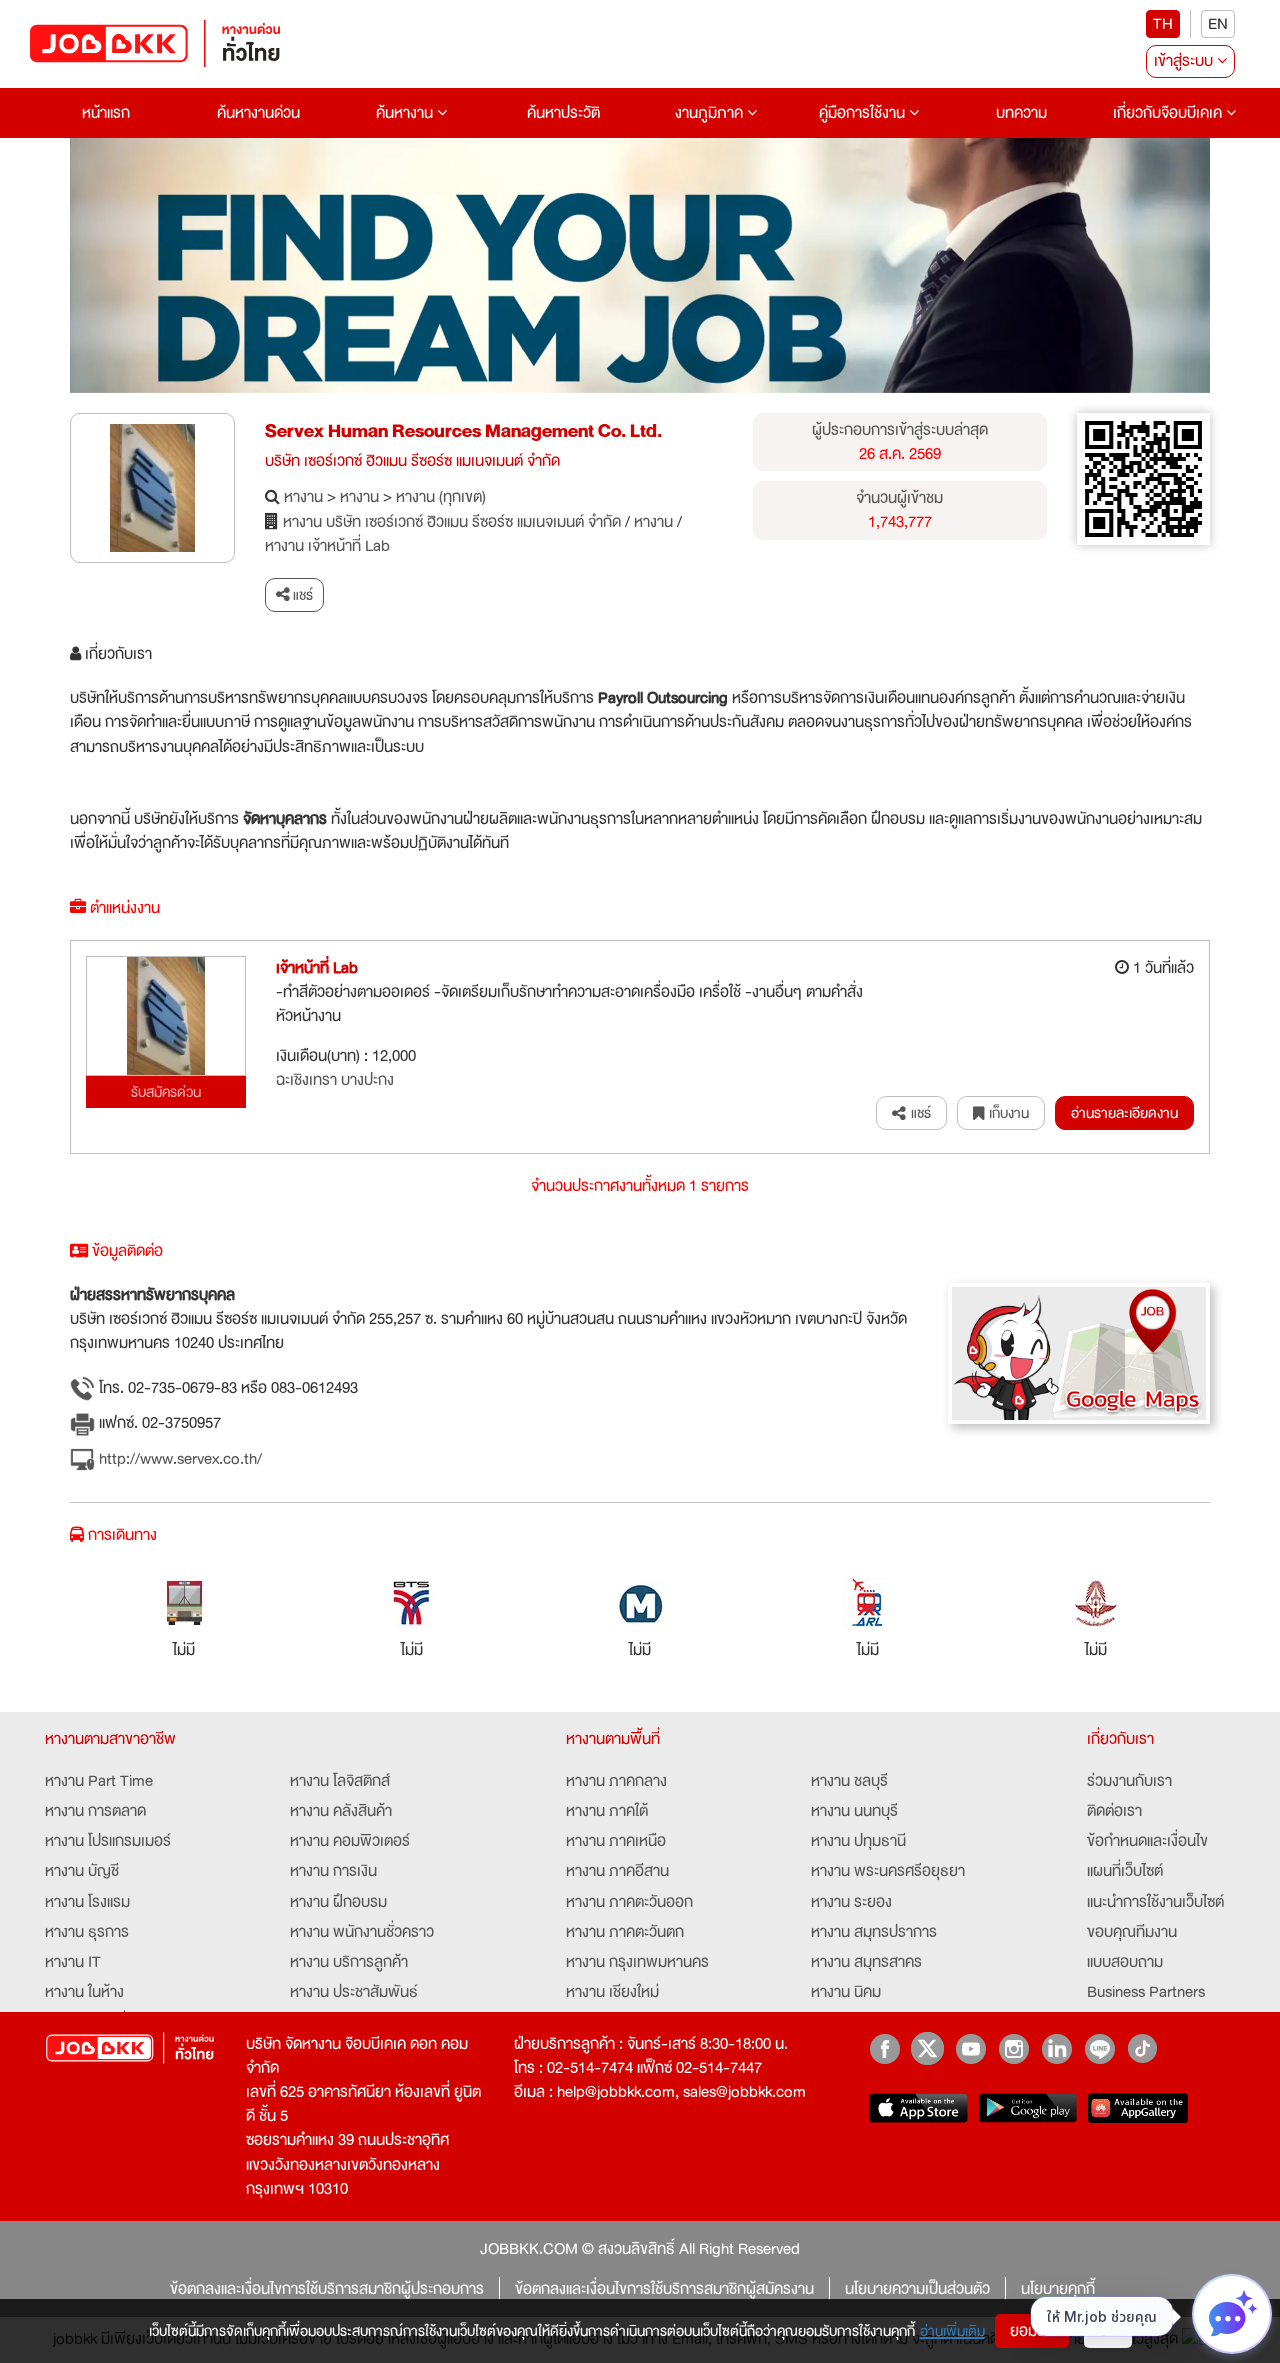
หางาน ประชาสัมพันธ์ (354, 1992)
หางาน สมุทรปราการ (874, 1932)
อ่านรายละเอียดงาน (1124, 1113)
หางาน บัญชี (82, 1871)
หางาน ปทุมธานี (858, 1841)
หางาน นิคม (846, 1992)
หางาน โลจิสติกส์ (340, 1781)
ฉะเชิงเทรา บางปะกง (335, 1080)
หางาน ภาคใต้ (607, 1811)
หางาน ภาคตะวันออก (629, 1902)
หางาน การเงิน (333, 1871)
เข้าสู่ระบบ (1185, 61)
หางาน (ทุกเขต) (441, 497)
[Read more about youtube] (970, 2048)
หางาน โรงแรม (87, 1902)
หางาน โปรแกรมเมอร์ (108, 1841)
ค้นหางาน (406, 113)
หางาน (303, 497)
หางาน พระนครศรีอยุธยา (888, 1871)
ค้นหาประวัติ (563, 113)
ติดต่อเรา (1114, 1811)
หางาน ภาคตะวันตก (625, 1932)
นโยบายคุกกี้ (1058, 2289)
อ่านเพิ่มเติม (952, 2331)
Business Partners (1146, 1992)
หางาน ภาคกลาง (616, 1781)
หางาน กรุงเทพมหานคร (637, 1962)
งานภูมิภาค (711, 113)
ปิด (1108, 2331)
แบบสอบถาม (1125, 1962)
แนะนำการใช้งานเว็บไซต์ (1155, 1902)
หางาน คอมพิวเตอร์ (350, 1841)
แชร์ (301, 595)
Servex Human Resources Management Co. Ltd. (463, 431)
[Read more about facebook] (884, 2048)
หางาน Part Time (99, 1781)
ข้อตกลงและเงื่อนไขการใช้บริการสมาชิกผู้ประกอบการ (327, 2289)
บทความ (1021, 113)
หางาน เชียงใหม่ (612, 1992)
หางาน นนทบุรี (854, 1811)
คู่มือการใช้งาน (864, 113)
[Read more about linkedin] (1056, 2048)
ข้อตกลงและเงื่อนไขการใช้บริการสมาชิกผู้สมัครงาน (664, 2289)
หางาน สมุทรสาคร (866, 1962)
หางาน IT (73, 1962)
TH (1163, 24)
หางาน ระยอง (851, 1902)
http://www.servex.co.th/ (178, 1459)
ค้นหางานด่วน (258, 113)
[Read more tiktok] (1142, 2048)
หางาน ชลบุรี (849, 1781)
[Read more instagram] (1013, 2048)
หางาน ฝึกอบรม (338, 1902)
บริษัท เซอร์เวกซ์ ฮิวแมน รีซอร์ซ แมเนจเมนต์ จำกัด (412, 461)
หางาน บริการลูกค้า (349, 1962)
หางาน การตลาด (95, 1811)
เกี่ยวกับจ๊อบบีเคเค (1169, 113)
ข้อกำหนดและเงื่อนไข (1147, 1841)
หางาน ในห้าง (84, 1992)
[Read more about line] (1099, 2048)
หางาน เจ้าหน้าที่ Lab (327, 546)
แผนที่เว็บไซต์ (1125, 1871)
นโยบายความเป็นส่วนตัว (917, 2289)
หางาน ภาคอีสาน (617, 1871)
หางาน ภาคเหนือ (616, 1841)
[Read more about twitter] (927, 2048)
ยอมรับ (1032, 2331)
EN (1218, 24)
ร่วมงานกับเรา (1129, 1781)
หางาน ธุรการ (87, 1932)
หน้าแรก (106, 113)
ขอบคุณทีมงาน (1132, 1932)
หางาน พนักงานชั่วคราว (362, 1932)
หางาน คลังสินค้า (341, 1811)
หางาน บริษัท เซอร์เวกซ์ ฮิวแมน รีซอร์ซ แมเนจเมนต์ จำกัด (452, 522)
